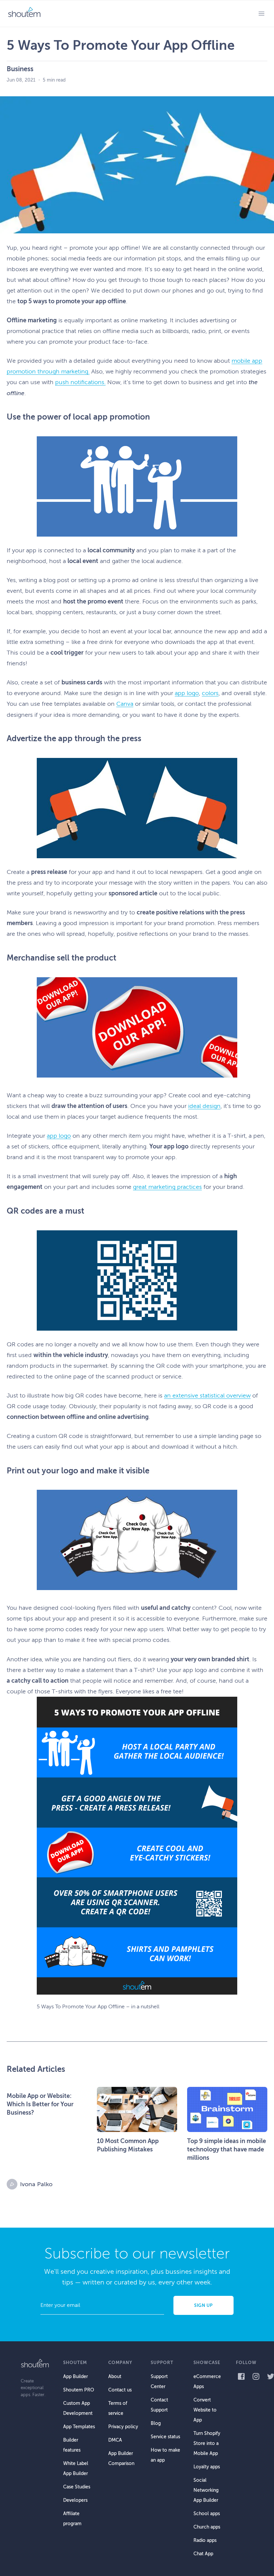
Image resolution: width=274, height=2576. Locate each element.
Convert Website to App (205, 2410)
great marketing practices (167, 1187)
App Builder (76, 2377)
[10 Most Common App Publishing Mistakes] (137, 2109)
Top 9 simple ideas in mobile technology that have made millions (227, 2149)
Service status (165, 2437)
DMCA (115, 2440)
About (115, 2377)
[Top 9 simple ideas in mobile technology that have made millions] (227, 2109)
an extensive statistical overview (207, 1395)
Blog (156, 2423)
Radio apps (205, 2540)
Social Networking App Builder (206, 2490)
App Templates (79, 2427)
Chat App (203, 2554)
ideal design (204, 1106)
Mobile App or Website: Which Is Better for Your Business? (40, 2104)
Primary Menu (261, 13)
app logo (187, 693)
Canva (125, 704)
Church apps (207, 2527)
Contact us (120, 2390)
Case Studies (77, 2487)
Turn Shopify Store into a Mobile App (207, 2443)
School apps (207, 2514)
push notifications (80, 382)
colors (210, 693)
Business (20, 69)
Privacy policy (123, 2427)
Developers (75, 2500)
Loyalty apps (207, 2467)
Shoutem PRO (79, 2390)
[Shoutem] (24, 13)
